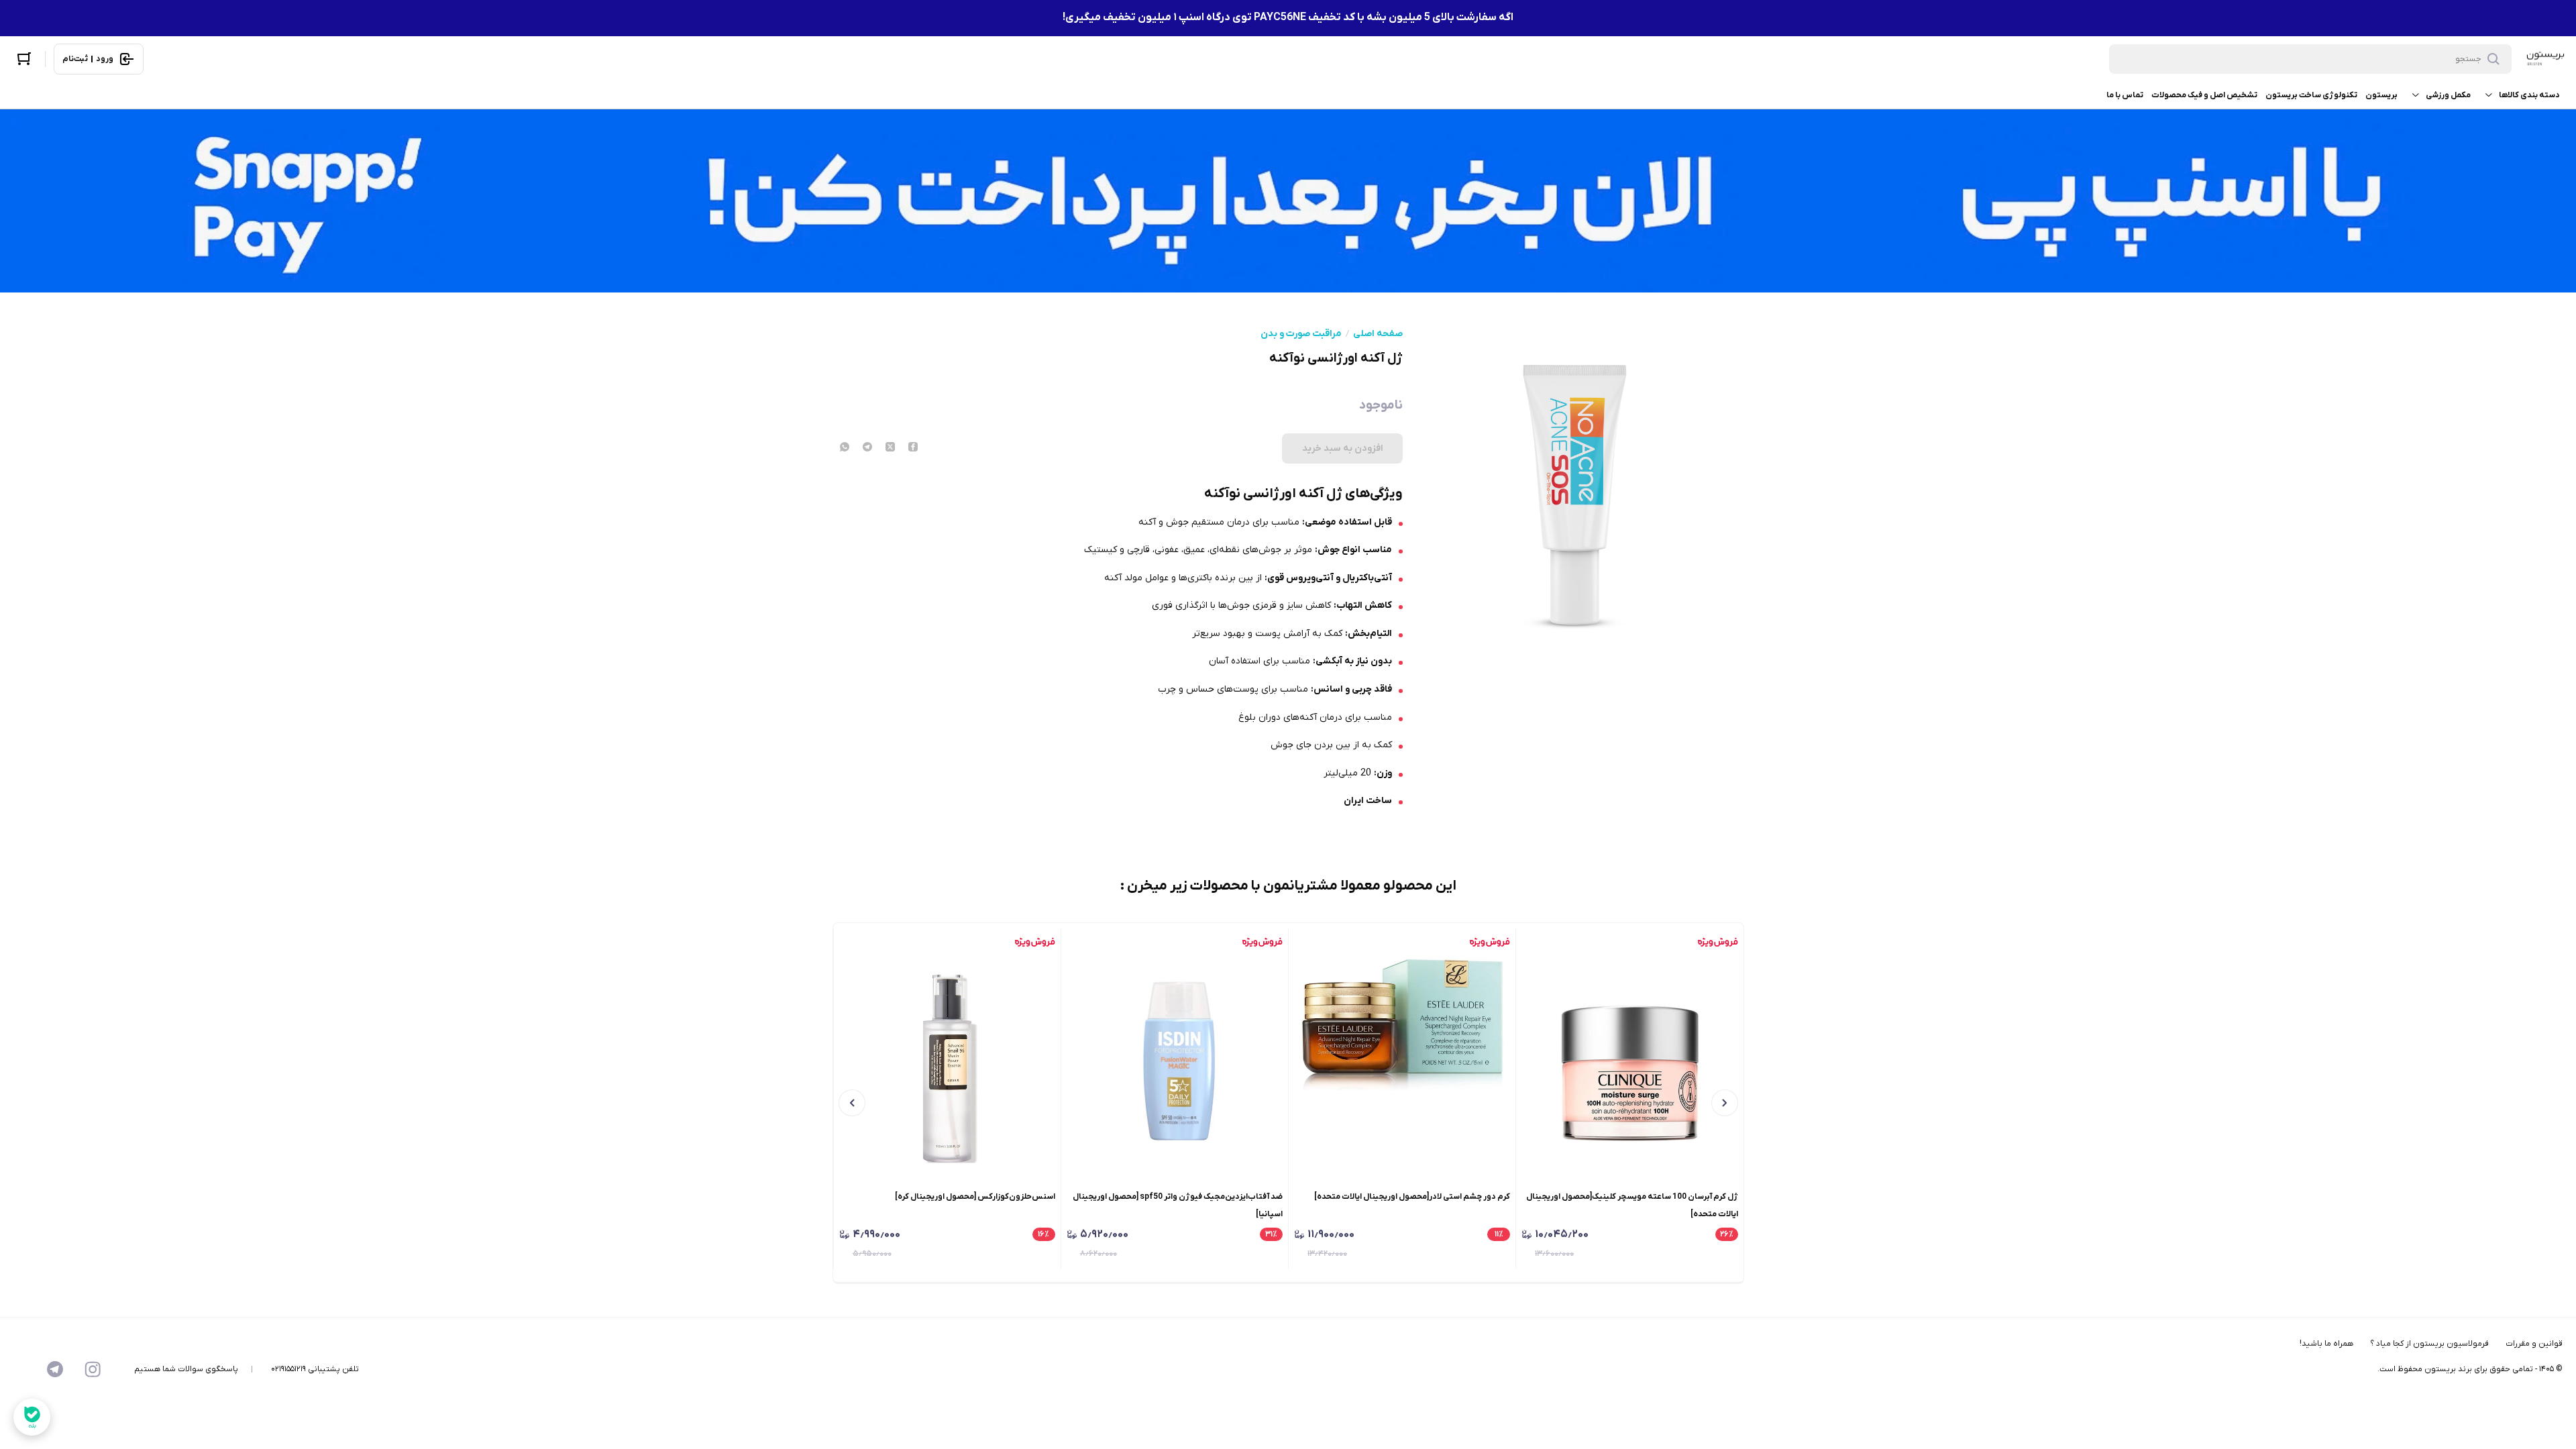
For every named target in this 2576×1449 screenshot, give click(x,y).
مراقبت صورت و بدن (1301, 334)
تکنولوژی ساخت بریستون (2311, 95)
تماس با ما (2125, 95)
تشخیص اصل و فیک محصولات (2204, 95)
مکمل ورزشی (2448, 95)
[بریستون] (2545, 59)
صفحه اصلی (1378, 334)
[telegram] (867, 448)
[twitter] (890, 448)
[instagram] (93, 1369)
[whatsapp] (845, 448)
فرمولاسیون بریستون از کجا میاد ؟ (2429, 1344)
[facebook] (913, 448)
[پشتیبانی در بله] (32, 1417)
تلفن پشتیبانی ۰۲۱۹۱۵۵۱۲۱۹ (315, 1369)
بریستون (2381, 95)
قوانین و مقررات (2534, 1344)
